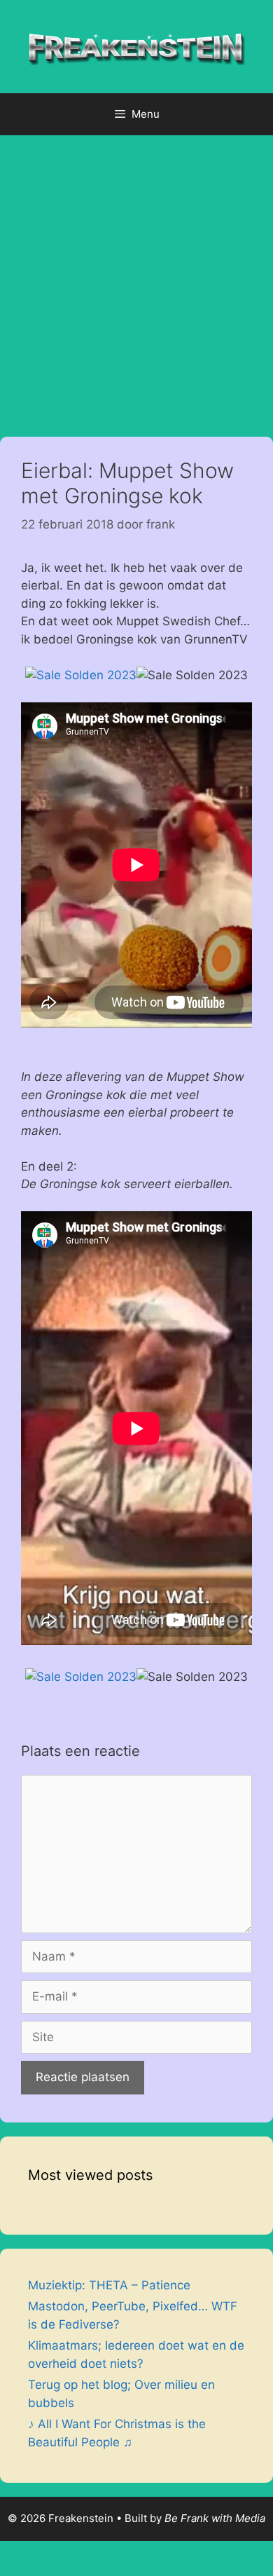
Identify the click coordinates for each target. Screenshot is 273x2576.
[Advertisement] (136, 279)
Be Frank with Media (215, 2518)
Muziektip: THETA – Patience (109, 2285)
